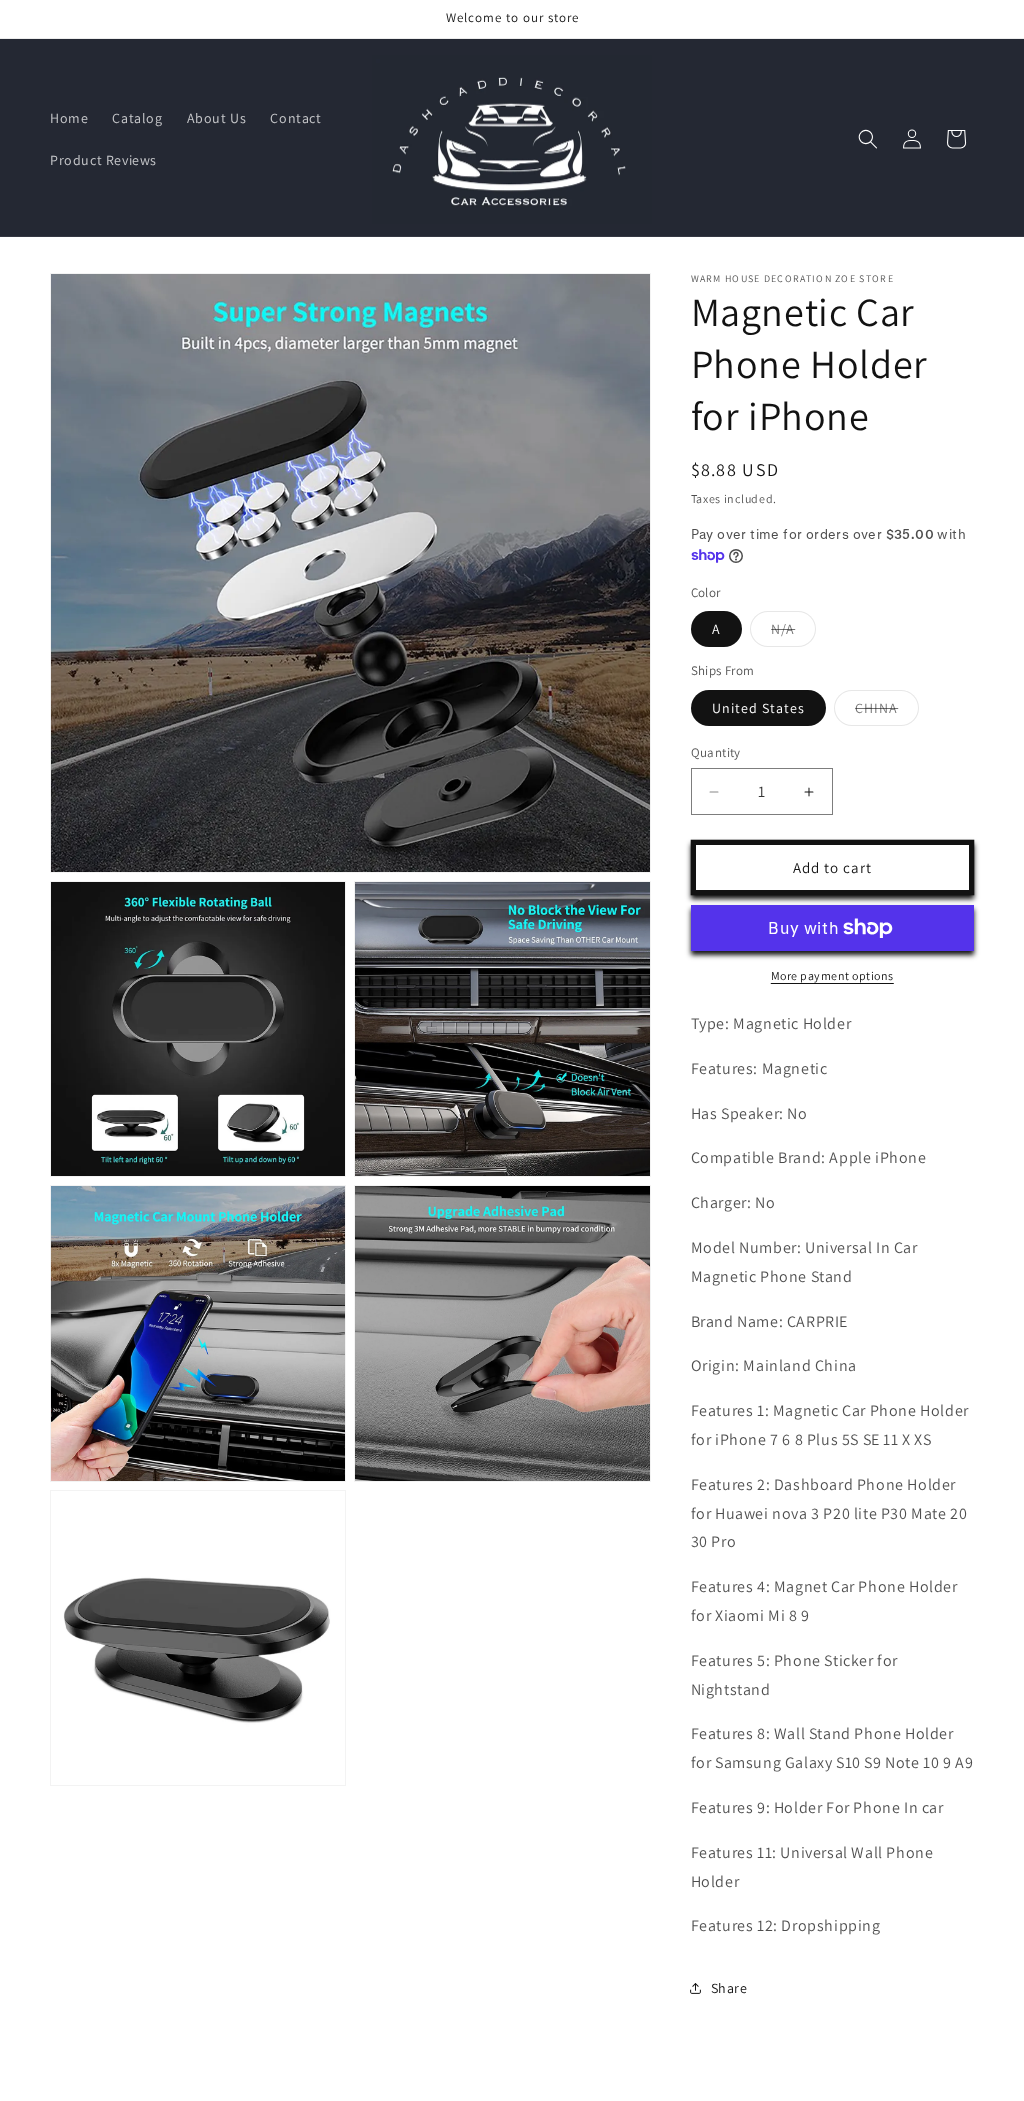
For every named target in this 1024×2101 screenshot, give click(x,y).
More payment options (832, 975)
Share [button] (729, 1988)
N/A (793, 633)
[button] (868, 139)
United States (758, 708)
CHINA (887, 712)
